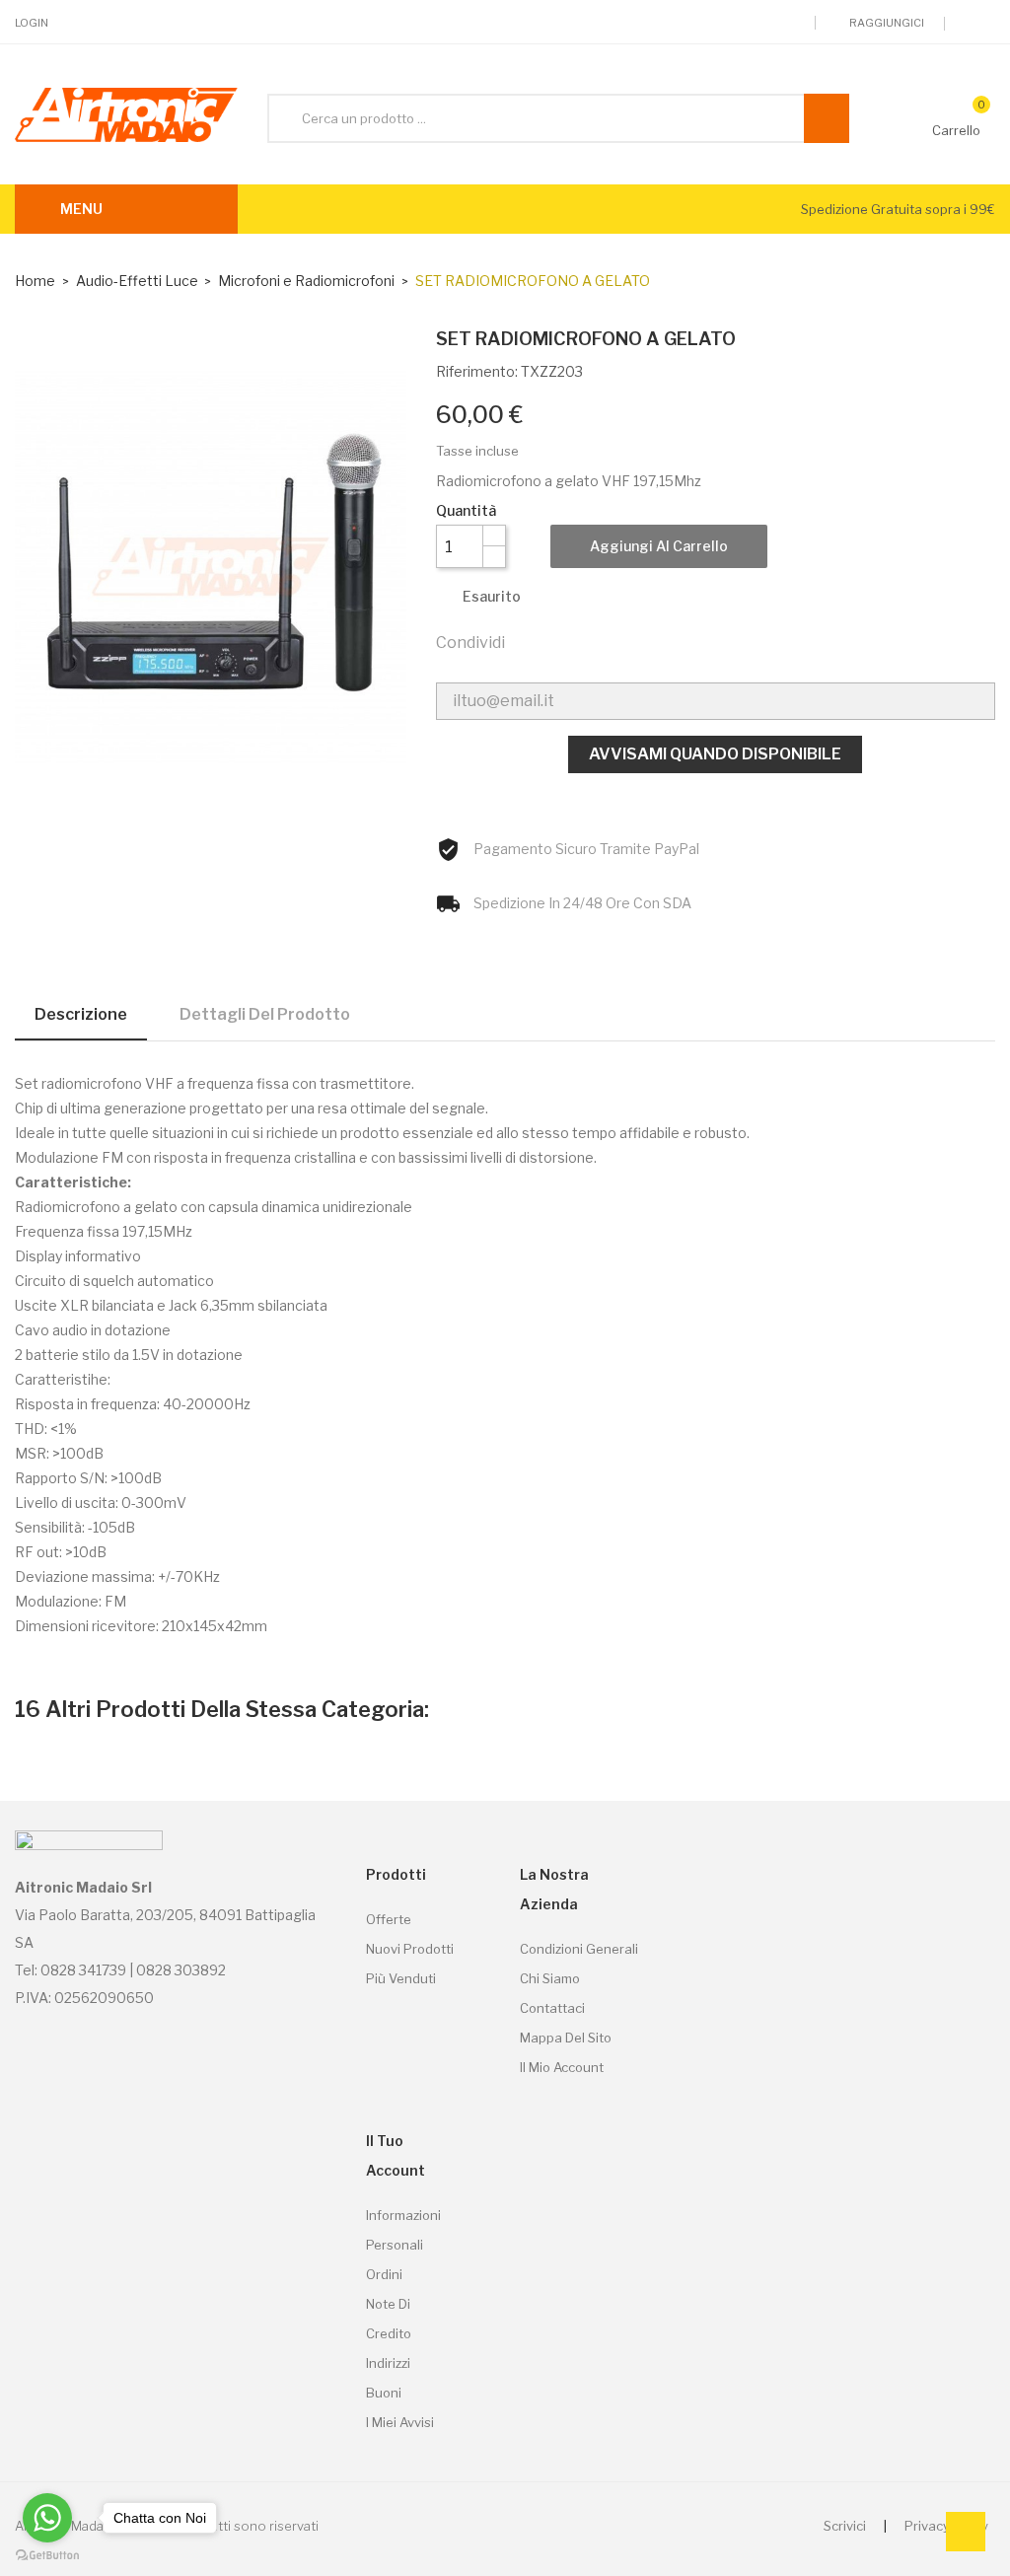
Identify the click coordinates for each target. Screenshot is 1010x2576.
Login (32, 23)
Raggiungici (886, 23)
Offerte (389, 1919)
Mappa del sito (566, 2038)
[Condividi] (529, 641)
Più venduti (401, 1978)
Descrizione (81, 1014)
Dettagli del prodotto (265, 1014)
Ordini (384, 2274)
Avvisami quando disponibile (715, 754)
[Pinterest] (613, 641)
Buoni (384, 2393)
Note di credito (389, 2319)
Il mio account (562, 2067)
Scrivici (845, 2526)
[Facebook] (990, 24)
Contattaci (552, 2008)
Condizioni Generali (579, 1949)
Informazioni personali (403, 2230)
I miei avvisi (400, 2422)
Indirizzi (388, 2363)
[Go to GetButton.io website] (47, 2556)
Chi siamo (550, 1978)
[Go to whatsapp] (47, 2518)
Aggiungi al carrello (659, 546)
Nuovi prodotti (410, 1949)
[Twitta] (571, 641)
